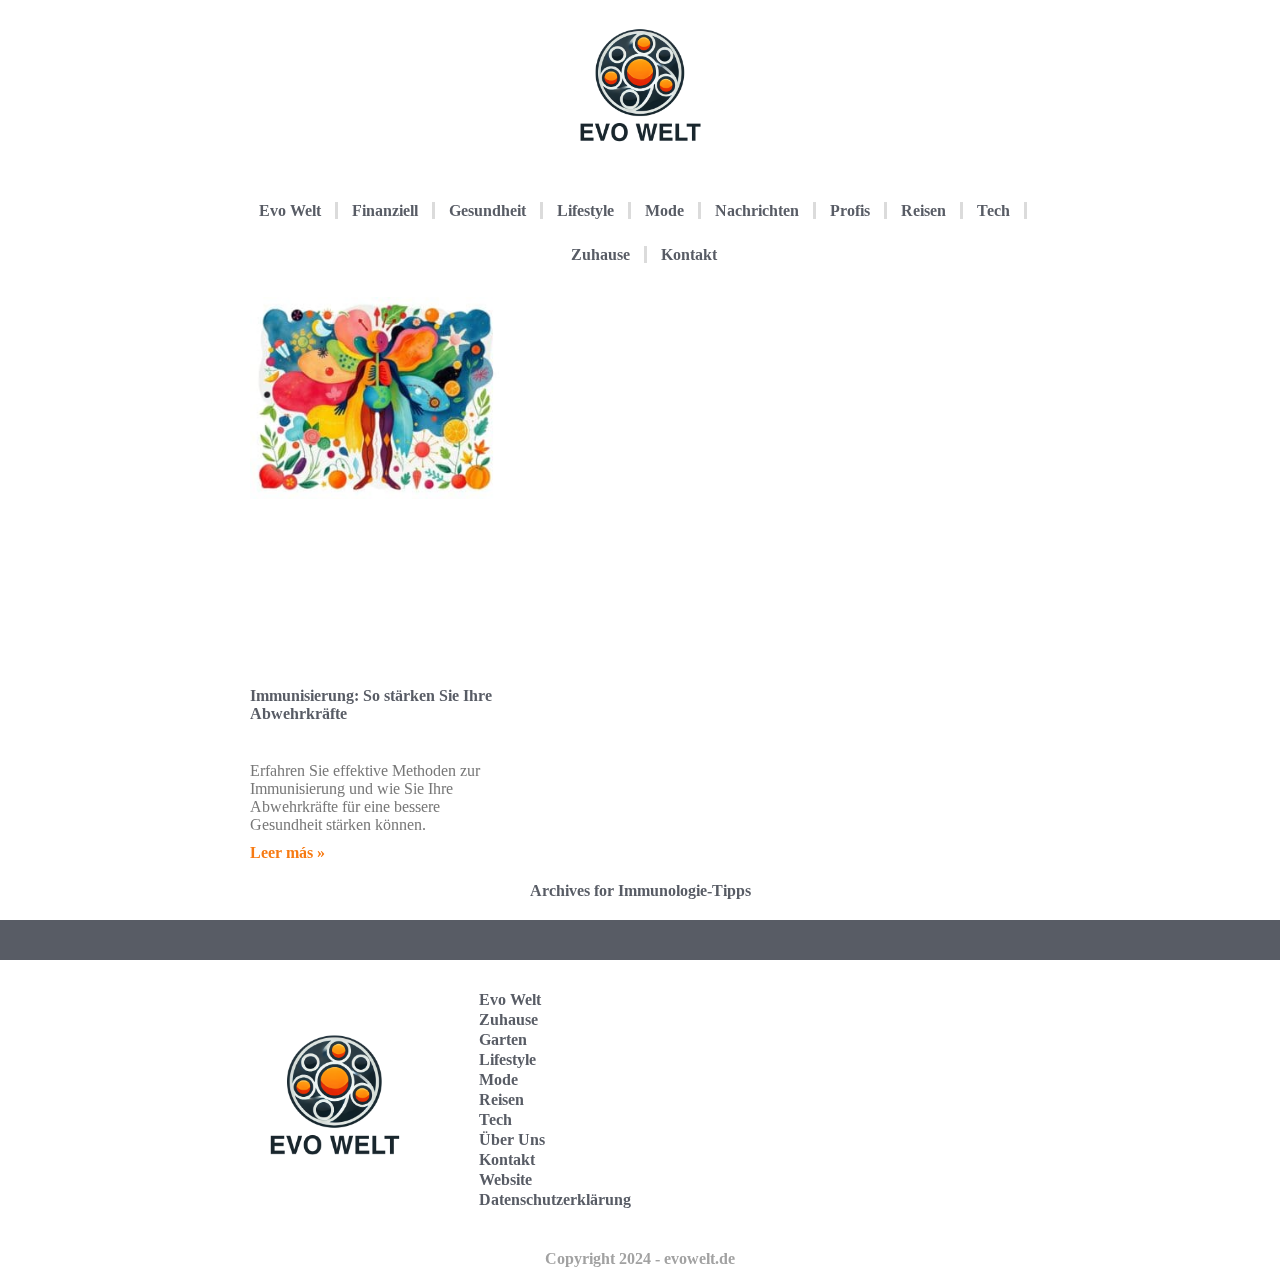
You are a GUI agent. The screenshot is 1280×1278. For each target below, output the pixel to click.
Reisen (923, 210)
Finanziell (385, 210)
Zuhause (600, 254)
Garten (503, 1039)
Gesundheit (487, 210)
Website (505, 1179)
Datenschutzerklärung (555, 1199)
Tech (993, 210)
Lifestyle (585, 210)
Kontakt (689, 254)
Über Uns (512, 1139)
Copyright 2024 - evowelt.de (640, 1258)
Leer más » (287, 852)
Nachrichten (757, 210)
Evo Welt (290, 210)
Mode (664, 210)
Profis (850, 210)
